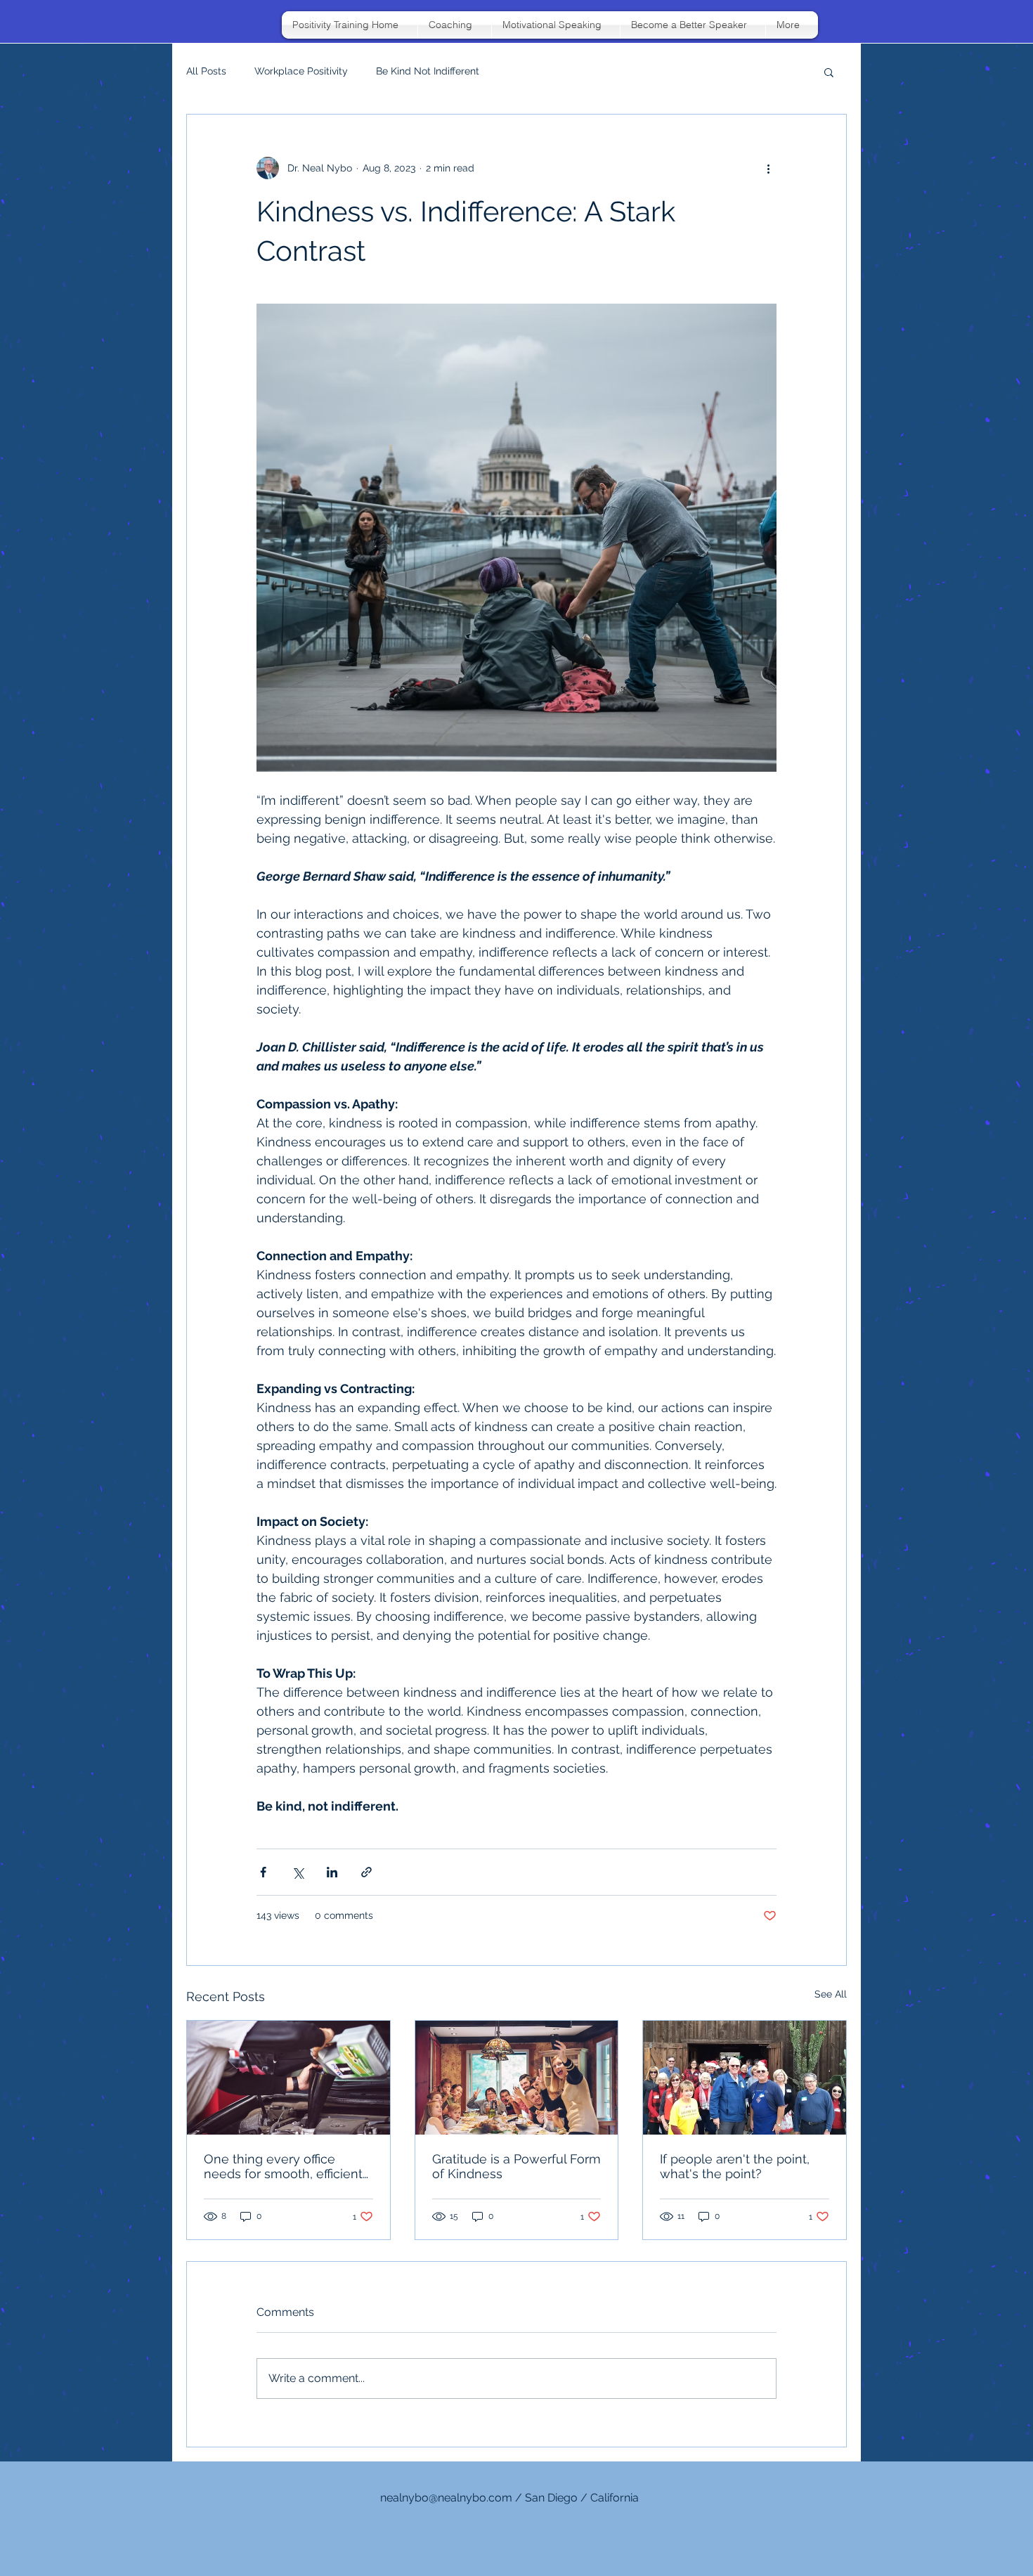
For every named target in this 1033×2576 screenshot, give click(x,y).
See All (831, 1994)
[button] (829, 72)
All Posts (206, 71)
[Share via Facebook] (263, 1872)
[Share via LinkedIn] (332, 1872)
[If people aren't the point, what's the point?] (745, 2078)
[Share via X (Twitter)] (298, 1872)
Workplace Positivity (301, 71)
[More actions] (768, 168)
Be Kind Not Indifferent (428, 71)
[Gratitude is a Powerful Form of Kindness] (517, 2078)
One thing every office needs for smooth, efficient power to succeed (283, 2166)
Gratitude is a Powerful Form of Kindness (516, 2166)
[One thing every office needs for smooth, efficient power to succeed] (288, 2078)
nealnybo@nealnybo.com (446, 2498)
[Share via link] (366, 1872)
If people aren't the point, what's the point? (735, 2166)
